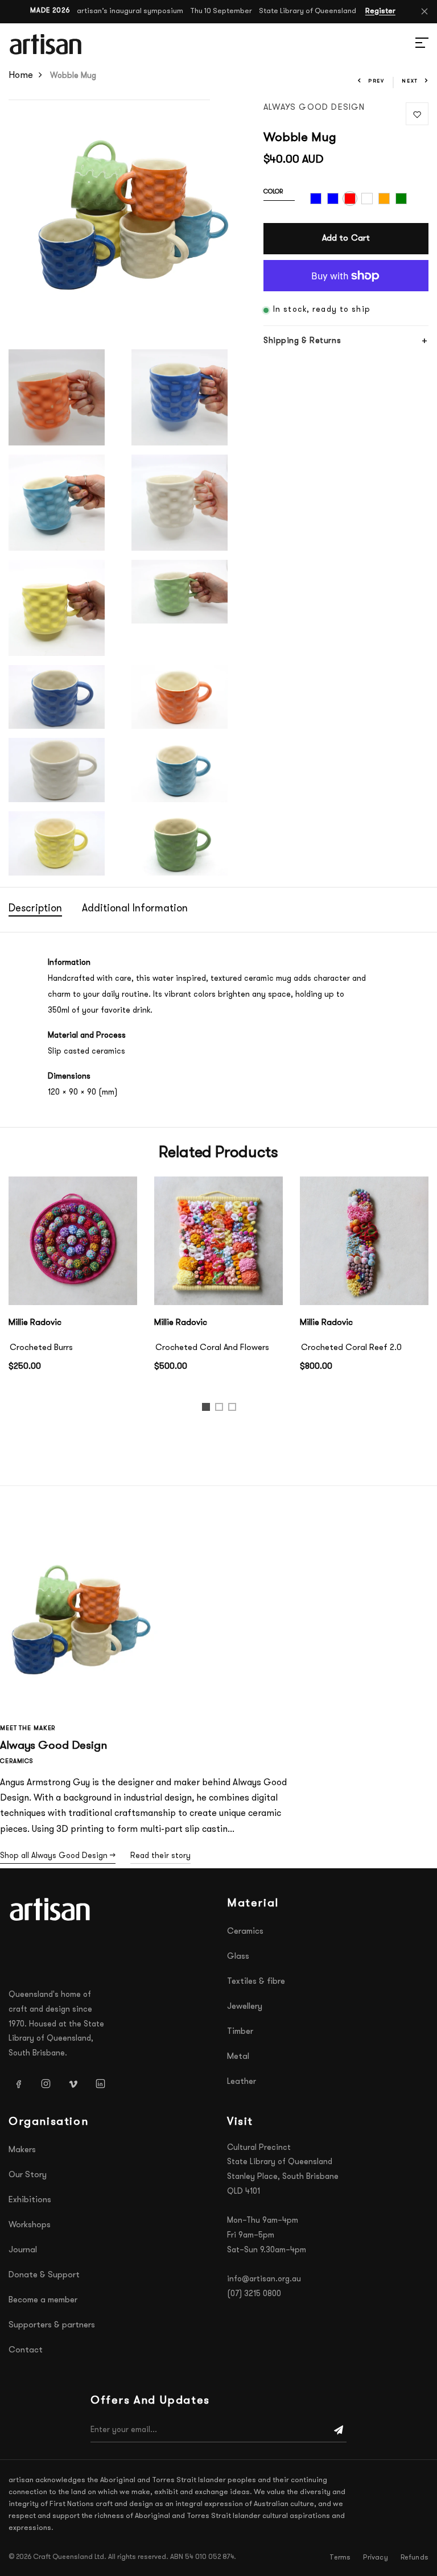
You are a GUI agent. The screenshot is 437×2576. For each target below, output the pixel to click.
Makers (22, 2150)
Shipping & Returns (302, 341)
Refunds (415, 2558)
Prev (376, 81)
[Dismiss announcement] (424, 11)
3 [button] (234, 1409)
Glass (238, 1957)
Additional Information (135, 909)
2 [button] (221, 1409)
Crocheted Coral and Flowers (212, 1348)
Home (21, 76)
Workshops (30, 2225)
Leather (242, 2082)
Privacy (375, 2558)
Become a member (43, 2300)
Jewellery (245, 2007)
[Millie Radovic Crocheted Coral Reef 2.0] (364, 1241)
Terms (340, 2558)
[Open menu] (409, 44)
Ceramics (245, 1932)
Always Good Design (314, 108)
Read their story (160, 1856)
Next (410, 81)
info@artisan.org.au (264, 2279)
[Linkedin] (100, 2083)
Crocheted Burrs (41, 1348)
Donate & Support (44, 2275)
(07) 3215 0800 (254, 2294)
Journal (23, 2250)
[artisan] (51, 1909)
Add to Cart (346, 239)
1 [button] (207, 1409)
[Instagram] (46, 2083)
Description (35, 909)
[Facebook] (18, 2083)
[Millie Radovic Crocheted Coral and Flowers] (218, 1241)
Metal (238, 2057)
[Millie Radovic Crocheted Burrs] (73, 1241)
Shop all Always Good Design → (58, 1856)
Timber (240, 2032)
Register (380, 11)
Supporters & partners (52, 2325)
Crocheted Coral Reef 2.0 (351, 1348)
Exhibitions (30, 2200)
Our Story (28, 2175)
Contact (26, 2350)
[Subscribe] (339, 2430)
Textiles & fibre (256, 1982)
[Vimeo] (73, 2083)
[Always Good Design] (80, 1611)
